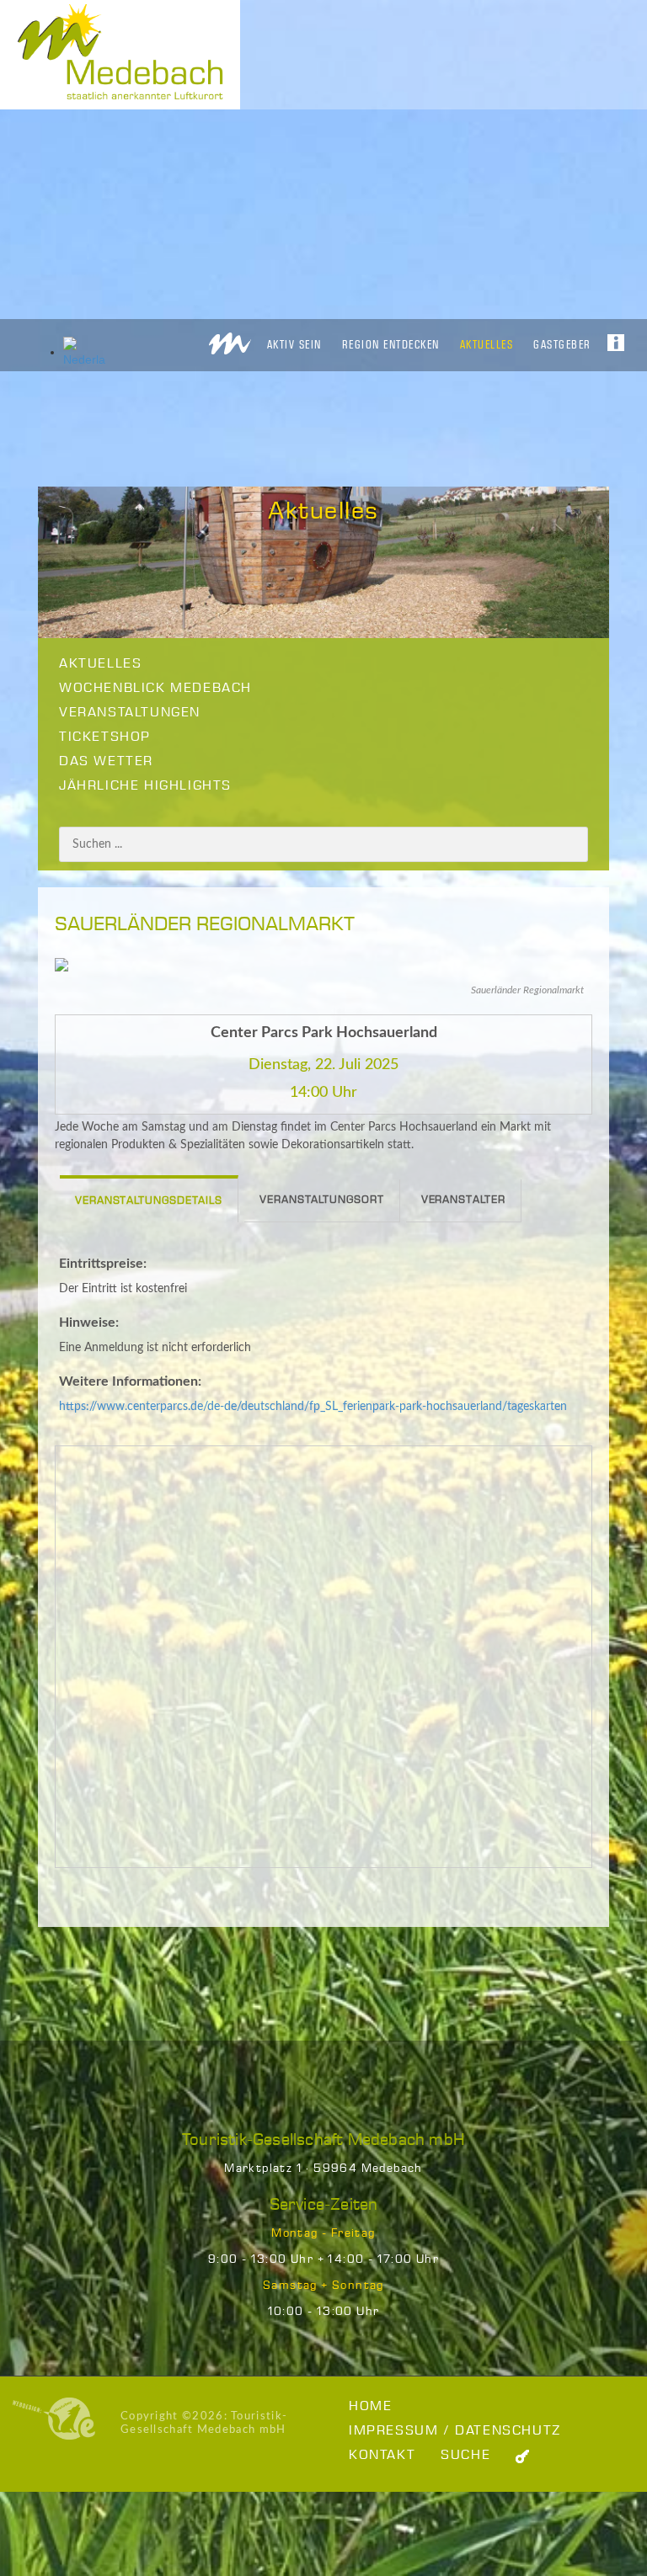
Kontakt (382, 2455)
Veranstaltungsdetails (149, 1201)
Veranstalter (463, 1200)
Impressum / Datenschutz (455, 2431)
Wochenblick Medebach (155, 688)
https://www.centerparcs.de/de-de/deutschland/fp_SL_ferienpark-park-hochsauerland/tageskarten (313, 1407)
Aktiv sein (294, 344)
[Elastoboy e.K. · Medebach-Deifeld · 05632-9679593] (54, 2419)
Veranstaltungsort (321, 1200)
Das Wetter (106, 761)
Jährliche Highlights (145, 786)
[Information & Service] (616, 338)
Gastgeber (562, 344)
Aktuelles (487, 344)
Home (370, 2406)
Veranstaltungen (130, 713)
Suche (465, 2455)
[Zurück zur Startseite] (230, 339)
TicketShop (105, 737)
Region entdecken (391, 344)
